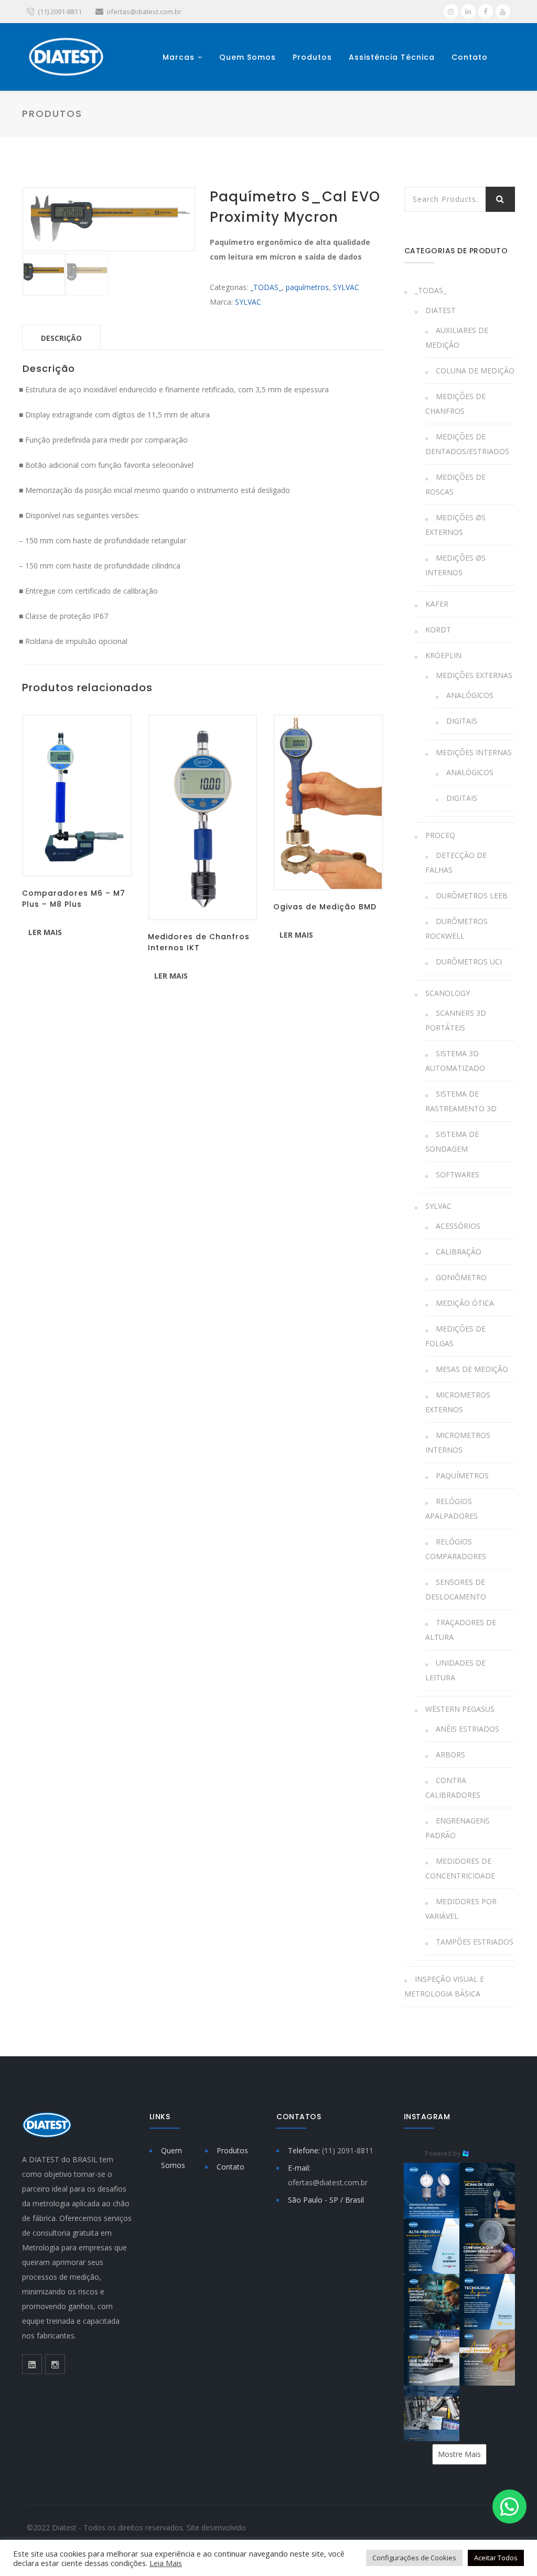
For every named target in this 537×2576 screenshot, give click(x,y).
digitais (462, 721)
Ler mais (45, 932)
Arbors (450, 1754)
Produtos (312, 57)
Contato (470, 57)
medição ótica (465, 1303)
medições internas (474, 752)
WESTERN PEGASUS (460, 1709)
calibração (459, 1252)
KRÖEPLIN (443, 655)
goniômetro (461, 1277)
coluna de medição (475, 371)
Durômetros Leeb (472, 895)
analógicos (470, 695)
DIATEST (441, 310)
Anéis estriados (468, 1729)
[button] (432, 2191)
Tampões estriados (475, 1942)
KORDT (438, 630)
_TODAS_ (266, 287)
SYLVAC (346, 287)
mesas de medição (472, 1369)
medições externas (474, 675)
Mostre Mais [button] (459, 2454)
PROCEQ (440, 835)
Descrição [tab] (61, 338)
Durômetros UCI (469, 962)
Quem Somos (248, 57)
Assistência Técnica (392, 57)
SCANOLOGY (448, 993)
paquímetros (307, 287)
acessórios (458, 1226)
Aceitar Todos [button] (496, 2558)
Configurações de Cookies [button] (414, 2558)
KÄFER (437, 604)
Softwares (458, 1174)
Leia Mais (166, 2563)
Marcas (179, 57)
